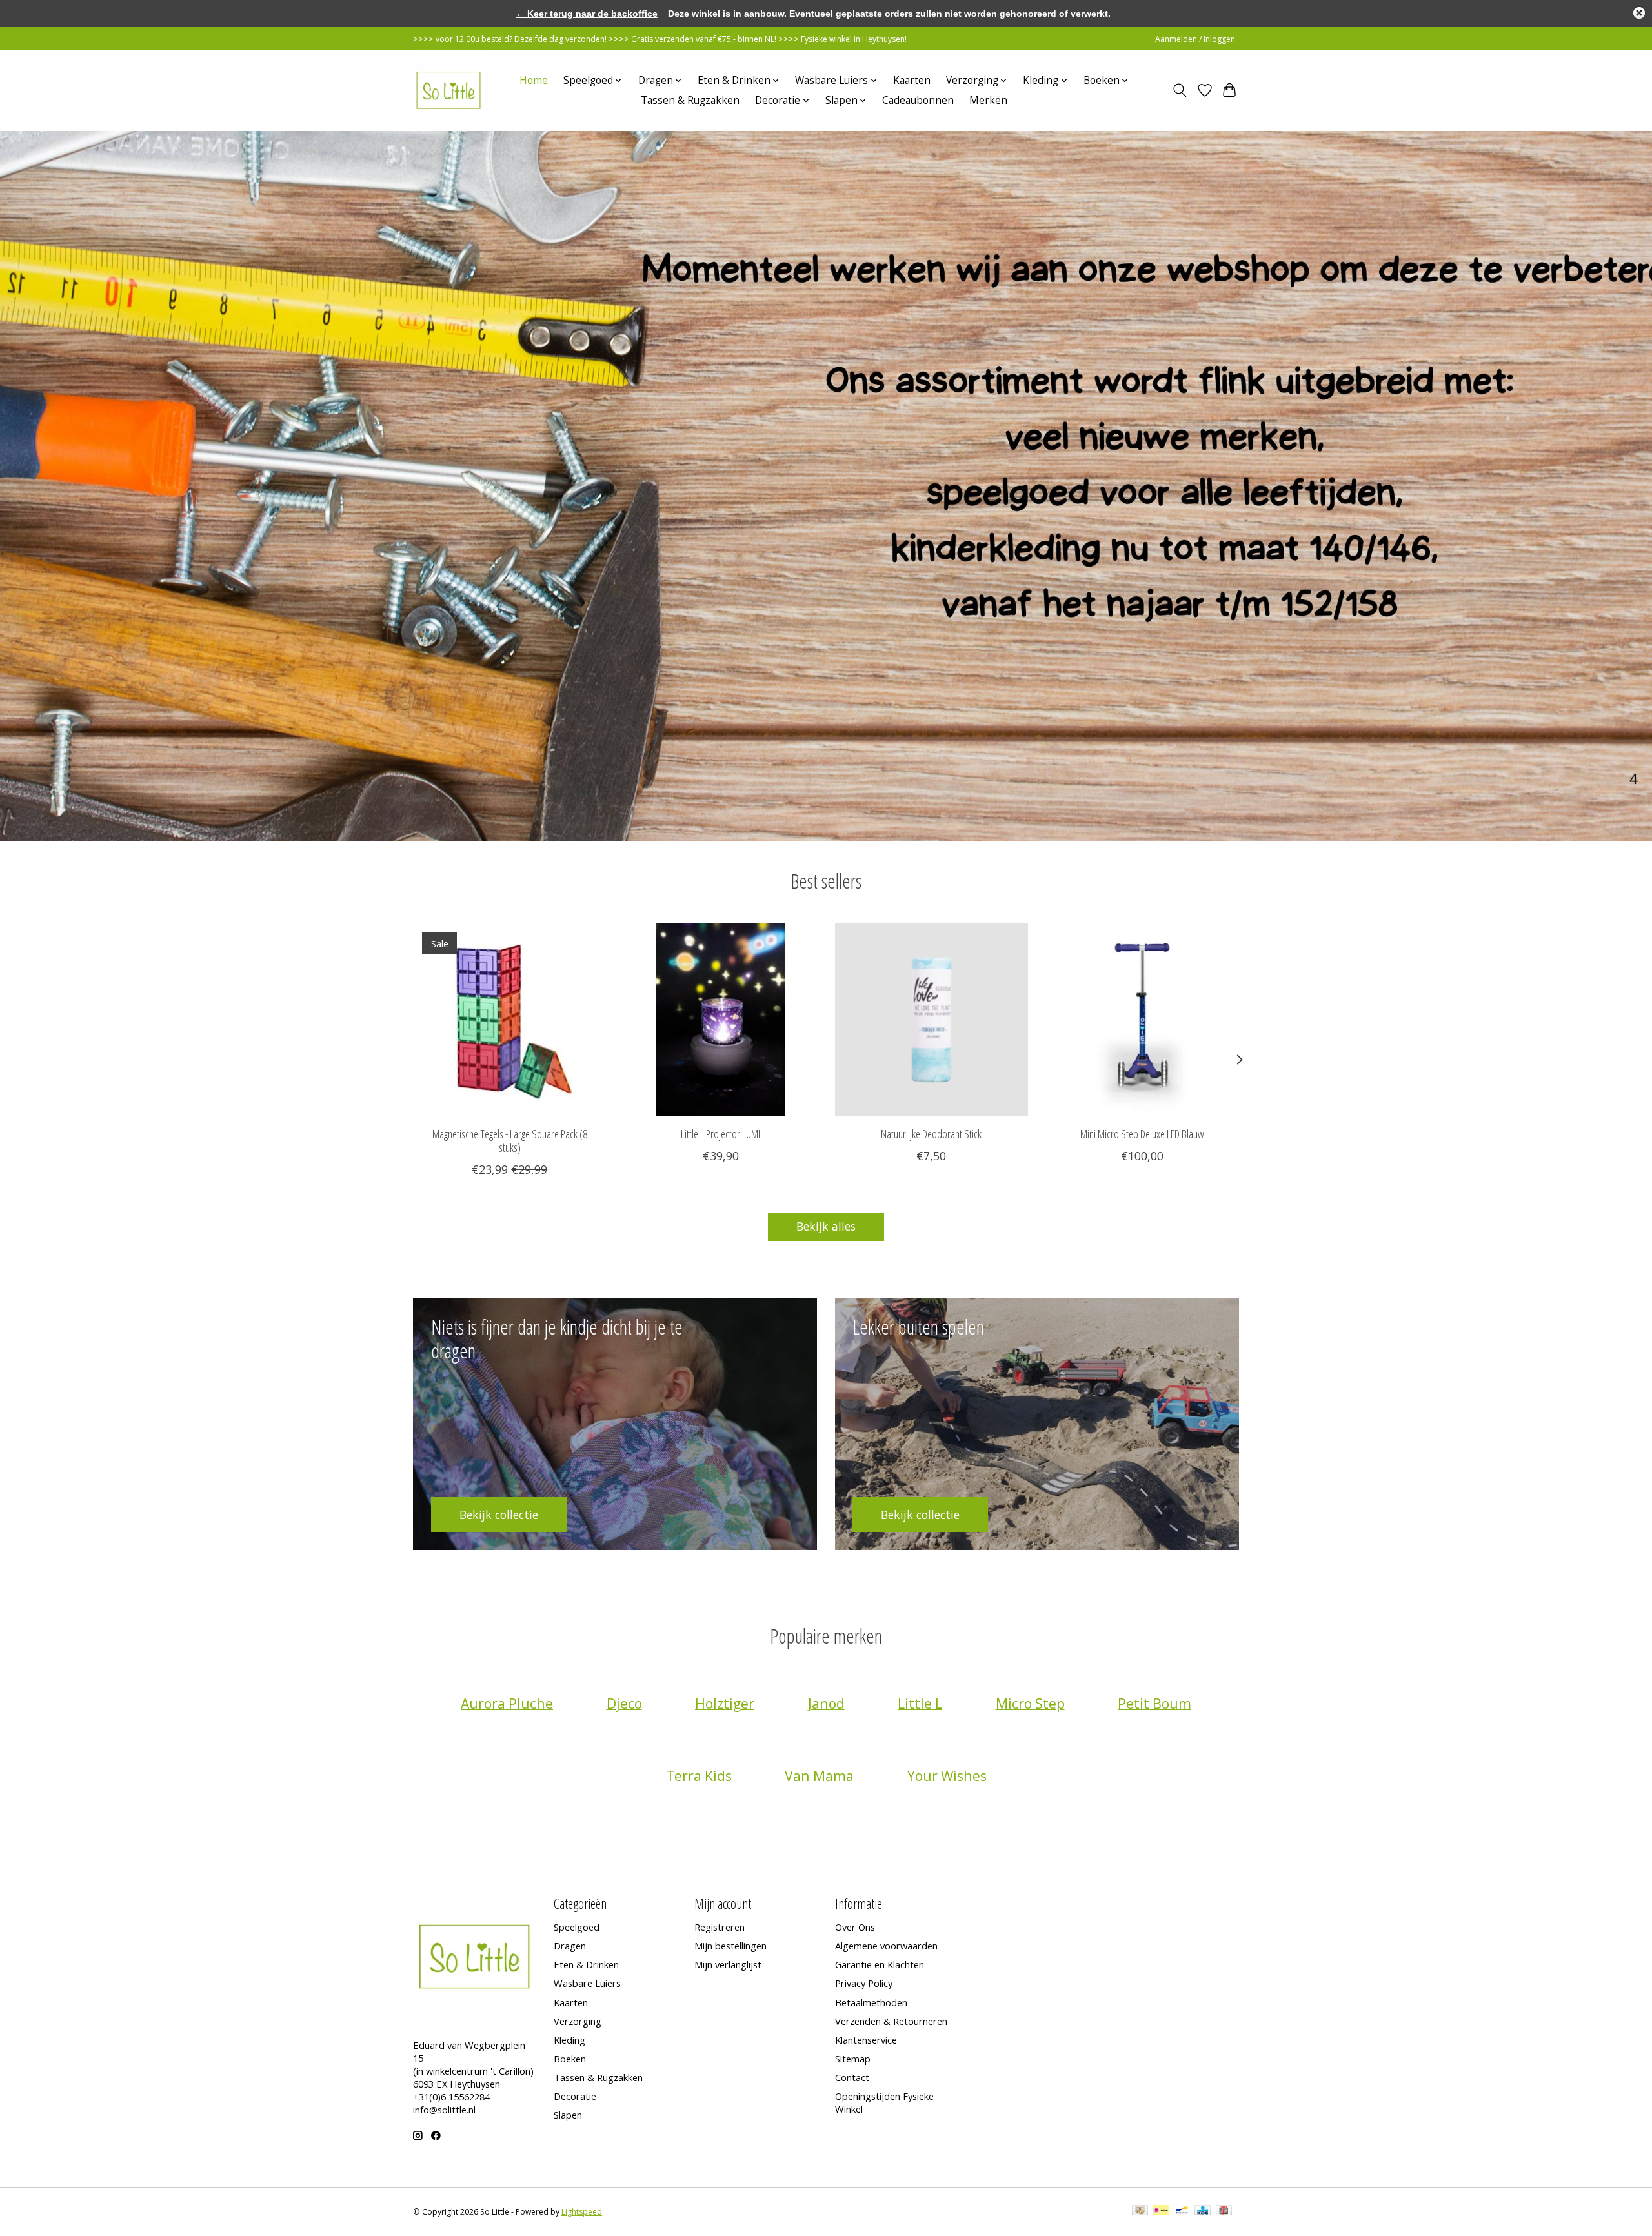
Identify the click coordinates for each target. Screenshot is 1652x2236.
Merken (988, 100)
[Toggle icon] (1180, 90)
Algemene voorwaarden (886, 1946)
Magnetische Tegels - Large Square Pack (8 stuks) (510, 1141)
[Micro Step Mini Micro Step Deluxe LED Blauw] (1143, 1020)
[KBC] (1203, 2211)
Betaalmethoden (871, 2002)
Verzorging (578, 2021)
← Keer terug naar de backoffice (587, 14)
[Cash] (1140, 2211)
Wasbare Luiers (587, 1983)
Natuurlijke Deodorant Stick (931, 1134)
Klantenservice (866, 2040)
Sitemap (853, 2059)
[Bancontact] (1182, 2211)
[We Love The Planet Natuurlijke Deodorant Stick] (932, 1020)
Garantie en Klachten (880, 1964)
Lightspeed (582, 2212)
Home (534, 80)
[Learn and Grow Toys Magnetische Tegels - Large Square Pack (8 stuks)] (509, 1020)
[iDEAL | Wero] (1161, 2211)
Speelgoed (577, 1927)
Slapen (568, 2115)
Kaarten (912, 80)
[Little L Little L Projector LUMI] (720, 1020)
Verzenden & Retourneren (891, 2021)
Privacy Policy (864, 1983)
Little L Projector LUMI (720, 1134)
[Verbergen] (1639, 13)
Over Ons (855, 1927)
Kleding (569, 2040)
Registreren (720, 1927)
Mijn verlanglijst (728, 1964)
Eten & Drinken (586, 1964)
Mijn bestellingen (730, 1946)
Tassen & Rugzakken (690, 100)
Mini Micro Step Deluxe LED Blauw (1142, 1134)
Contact (852, 2077)
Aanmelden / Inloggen (1195, 39)
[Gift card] (1224, 2211)
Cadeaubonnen (918, 100)
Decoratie (575, 2096)
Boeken (570, 2059)
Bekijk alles (826, 1226)
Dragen (570, 1946)
